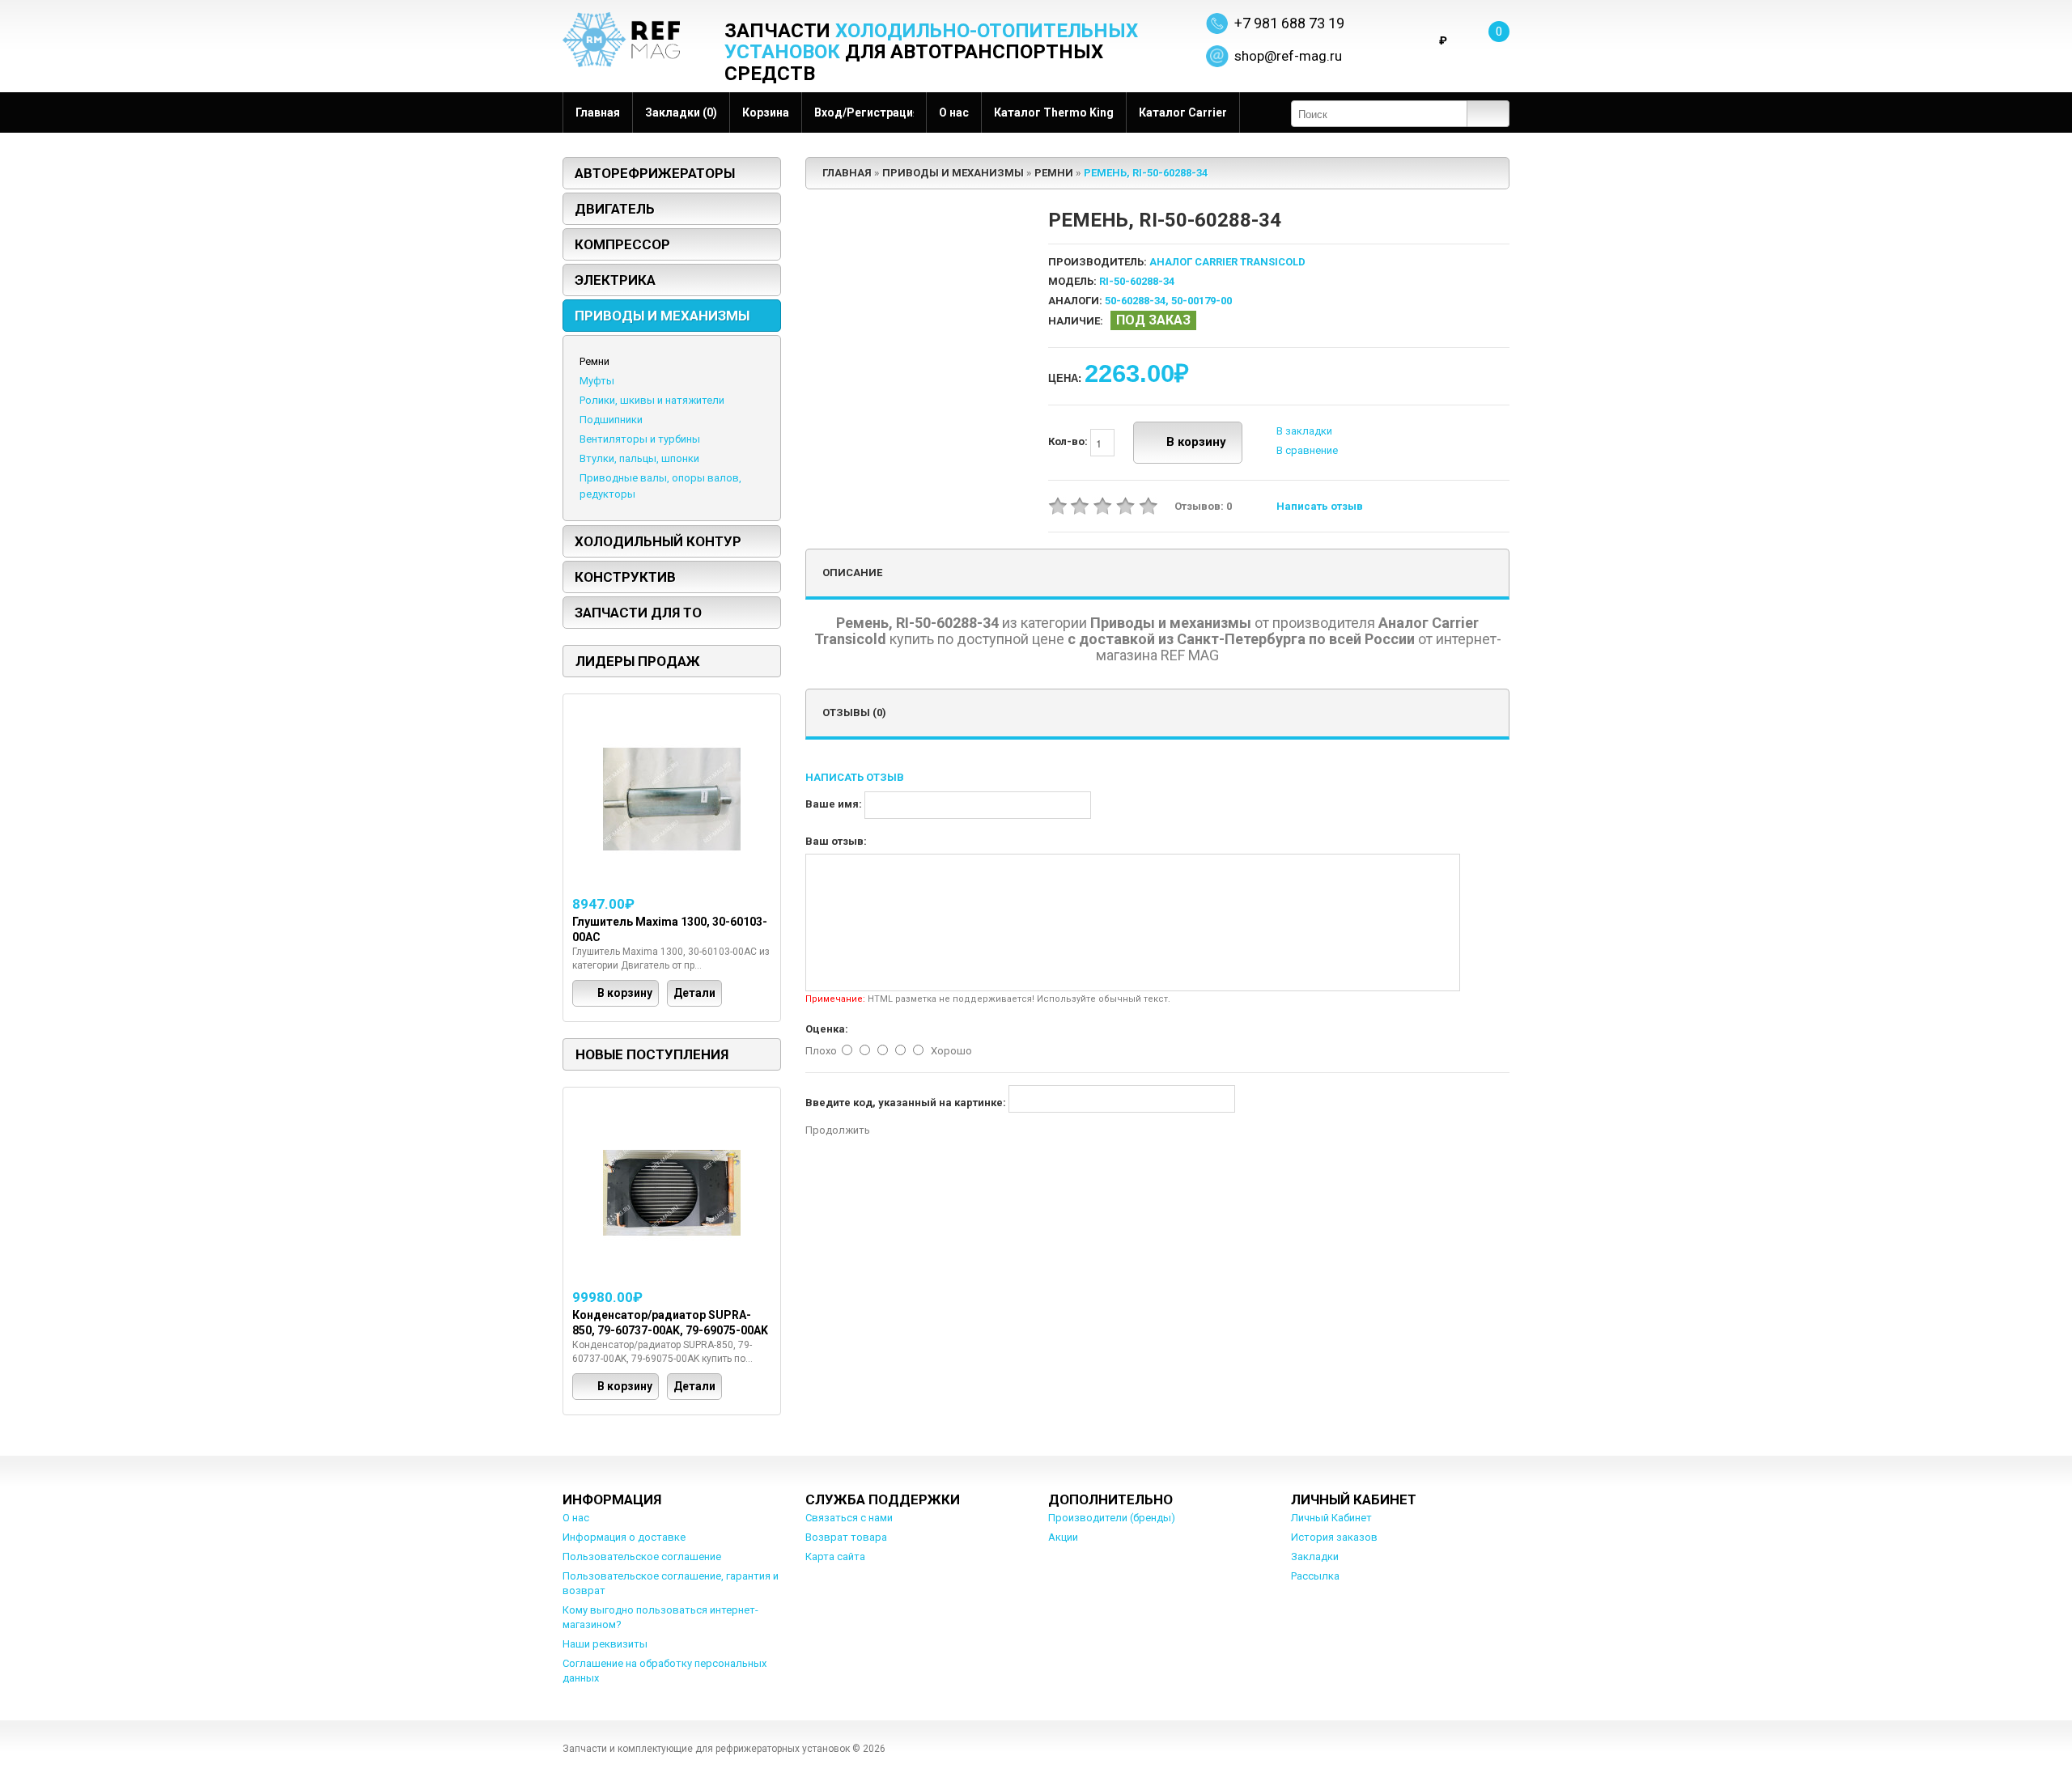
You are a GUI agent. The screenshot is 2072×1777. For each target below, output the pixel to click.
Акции (1063, 1537)
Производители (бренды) (1112, 1518)
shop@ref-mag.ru (1288, 56)
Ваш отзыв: (836, 841)
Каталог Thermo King (1054, 112)
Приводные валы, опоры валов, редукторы (660, 486)
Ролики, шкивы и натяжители (652, 400)
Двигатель (615, 209)
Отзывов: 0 (1203, 506)
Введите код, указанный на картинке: (906, 1103)
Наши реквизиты (605, 1644)
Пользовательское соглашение (642, 1556)
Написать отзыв (1320, 506)
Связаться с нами (849, 1518)
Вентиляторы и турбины (640, 439)
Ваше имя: (834, 804)
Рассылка (1315, 1576)
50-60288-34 (1135, 301)
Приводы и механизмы (662, 316)
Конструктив (625, 577)
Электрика (615, 280)
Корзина (766, 112)
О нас (954, 112)
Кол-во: (1069, 442)
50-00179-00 (1202, 301)
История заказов (1334, 1537)
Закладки (1315, 1556)
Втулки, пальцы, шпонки (639, 458)
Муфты (597, 381)
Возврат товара (846, 1537)
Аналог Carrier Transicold (1227, 262)
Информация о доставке (624, 1537)
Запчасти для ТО (638, 613)
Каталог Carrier (1183, 112)
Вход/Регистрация (864, 112)
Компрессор (622, 244)
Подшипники (611, 420)
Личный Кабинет (1331, 1518)
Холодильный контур (658, 541)
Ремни (594, 361)
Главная (598, 112)
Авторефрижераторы (655, 173)
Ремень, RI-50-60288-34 (1146, 173)
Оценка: (827, 1029)
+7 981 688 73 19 (1289, 23)
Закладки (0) (681, 112)
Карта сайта (835, 1556)
